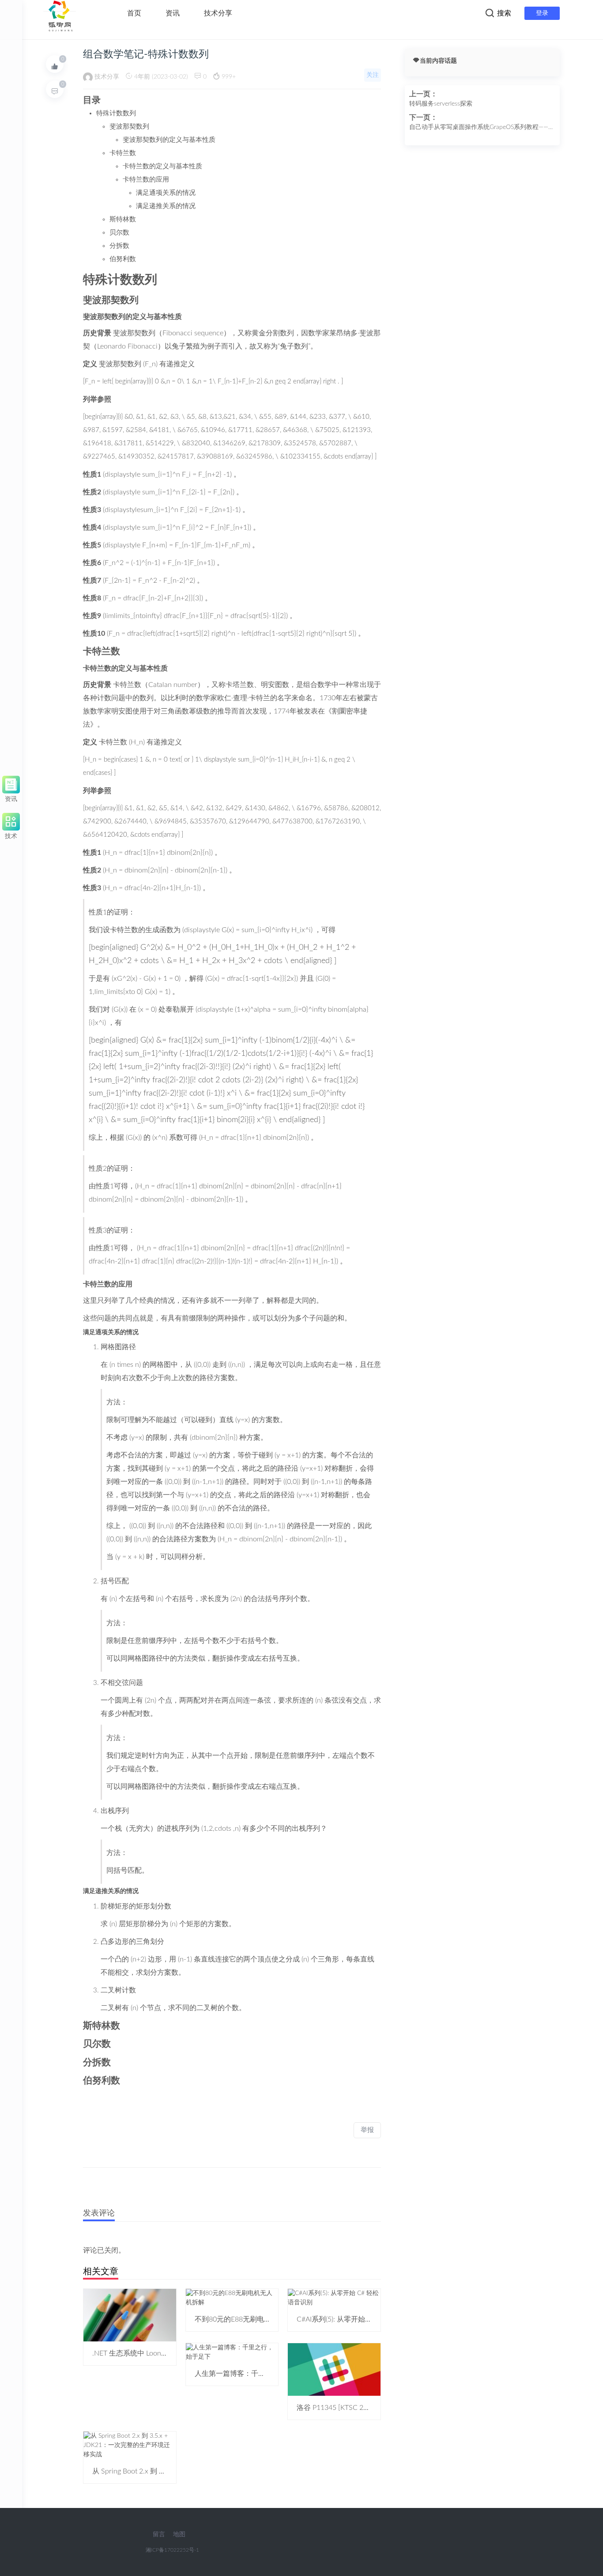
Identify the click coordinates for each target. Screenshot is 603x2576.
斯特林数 (123, 219)
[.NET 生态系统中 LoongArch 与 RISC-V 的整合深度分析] (130, 2315)
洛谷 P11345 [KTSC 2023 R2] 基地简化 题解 (365, 2408)
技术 (11, 835)
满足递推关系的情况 (166, 206)
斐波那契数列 (129, 127)
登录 (542, 13)
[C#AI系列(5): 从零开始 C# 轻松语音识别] (334, 2298)
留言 (159, 2534)
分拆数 (119, 246)
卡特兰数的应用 (146, 180)
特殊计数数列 (116, 113)
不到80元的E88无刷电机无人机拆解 (251, 2319)
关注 (373, 75)
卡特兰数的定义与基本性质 (162, 166)
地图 (179, 2534)
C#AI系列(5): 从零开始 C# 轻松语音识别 (358, 2319)
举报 (367, 2130)
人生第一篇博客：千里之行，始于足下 (255, 2374)
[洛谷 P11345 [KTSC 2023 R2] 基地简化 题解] (334, 2369)
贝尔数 (119, 233)
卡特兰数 (123, 153)
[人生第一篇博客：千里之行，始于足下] (232, 2352)
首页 (134, 13)
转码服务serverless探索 (441, 104)
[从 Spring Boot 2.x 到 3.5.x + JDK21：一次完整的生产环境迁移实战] (130, 2445)
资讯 (173, 13)
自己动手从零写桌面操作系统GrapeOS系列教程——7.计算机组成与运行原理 (481, 128)
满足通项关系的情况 (166, 193)
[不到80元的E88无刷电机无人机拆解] (232, 2298)
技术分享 (218, 13)
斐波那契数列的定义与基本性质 (169, 140)
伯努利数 (123, 259)
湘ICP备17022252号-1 (172, 2550)
